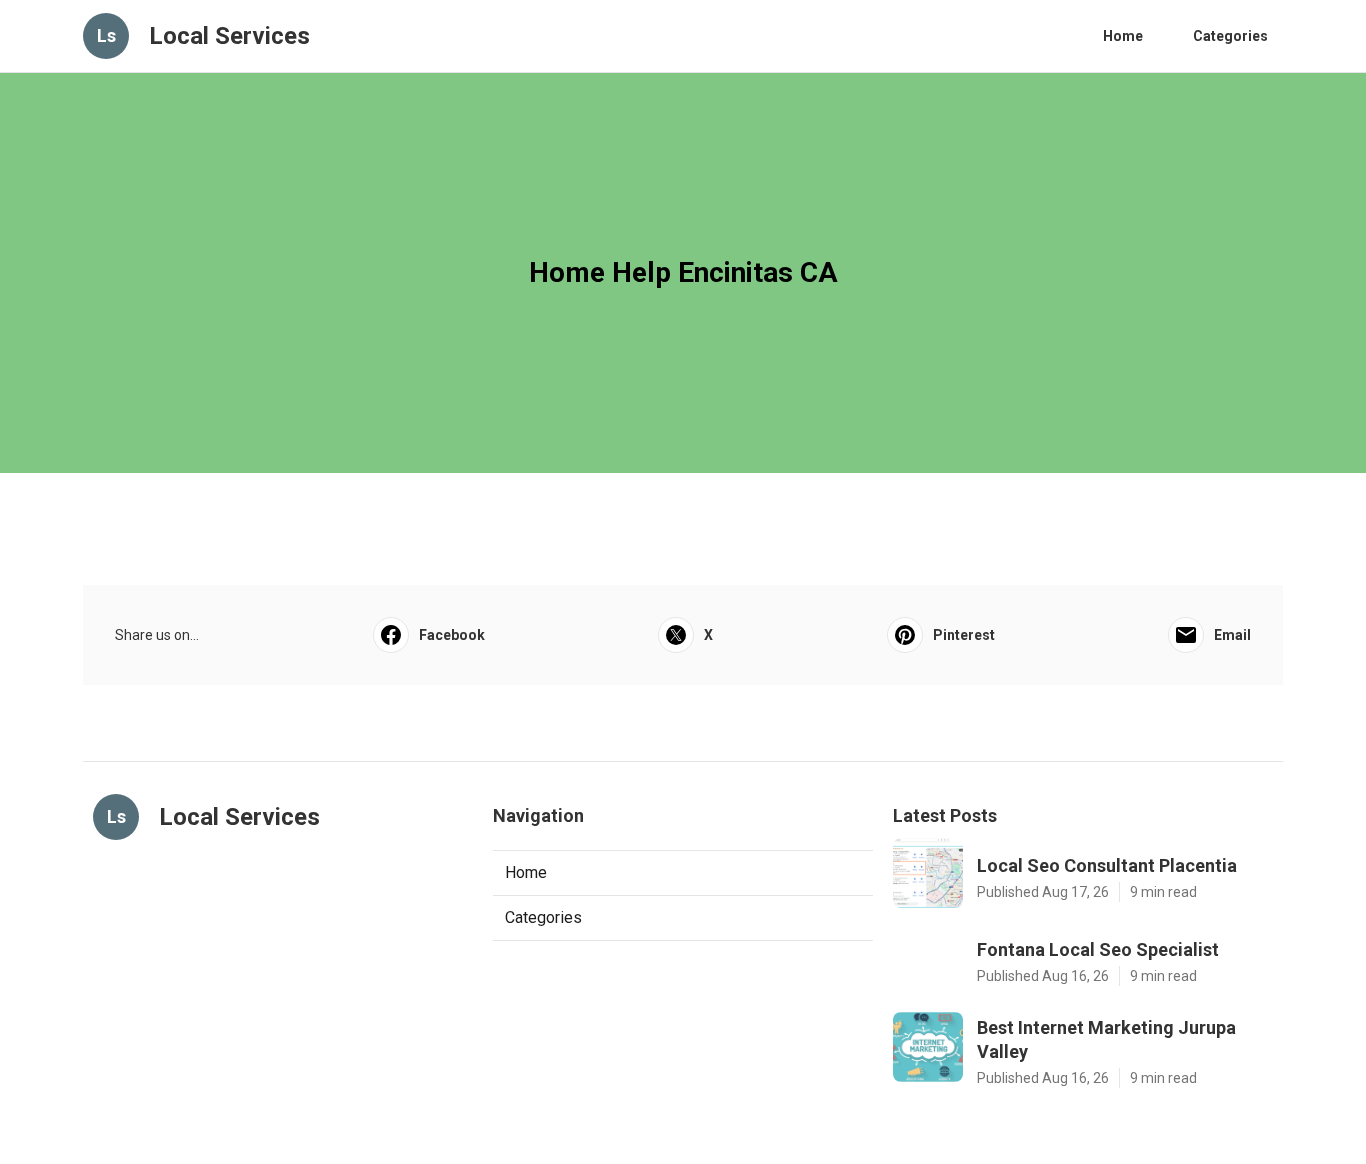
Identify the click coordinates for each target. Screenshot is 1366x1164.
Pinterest (964, 635)
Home (1123, 36)
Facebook (452, 635)
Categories (1230, 36)
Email (1232, 635)
